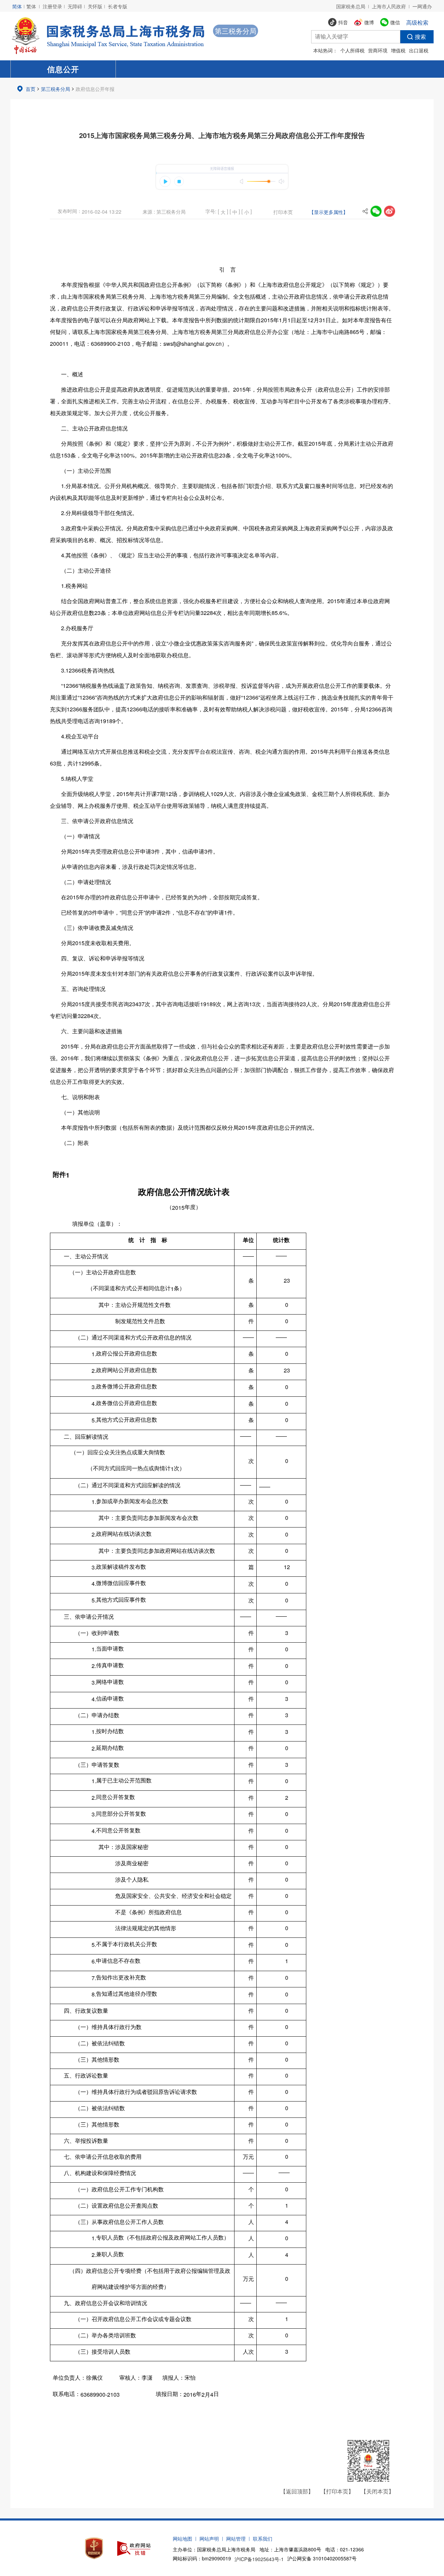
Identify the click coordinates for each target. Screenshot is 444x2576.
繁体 (31, 6)
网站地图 (182, 2539)
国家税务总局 (351, 6)
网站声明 (209, 2539)
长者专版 (118, 6)
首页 (31, 89)
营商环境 (378, 50)
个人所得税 (352, 50)
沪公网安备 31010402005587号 (322, 2558)
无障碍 (75, 6)
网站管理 (236, 2539)
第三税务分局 (55, 89)
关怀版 (95, 6)
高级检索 (417, 22)
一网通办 (422, 6)
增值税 (398, 50)
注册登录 (52, 6)
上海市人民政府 (389, 6)
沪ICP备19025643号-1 (259, 2559)
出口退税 (419, 50)
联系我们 (263, 2539)
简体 (17, 6)
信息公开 (63, 69)
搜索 (420, 37)
